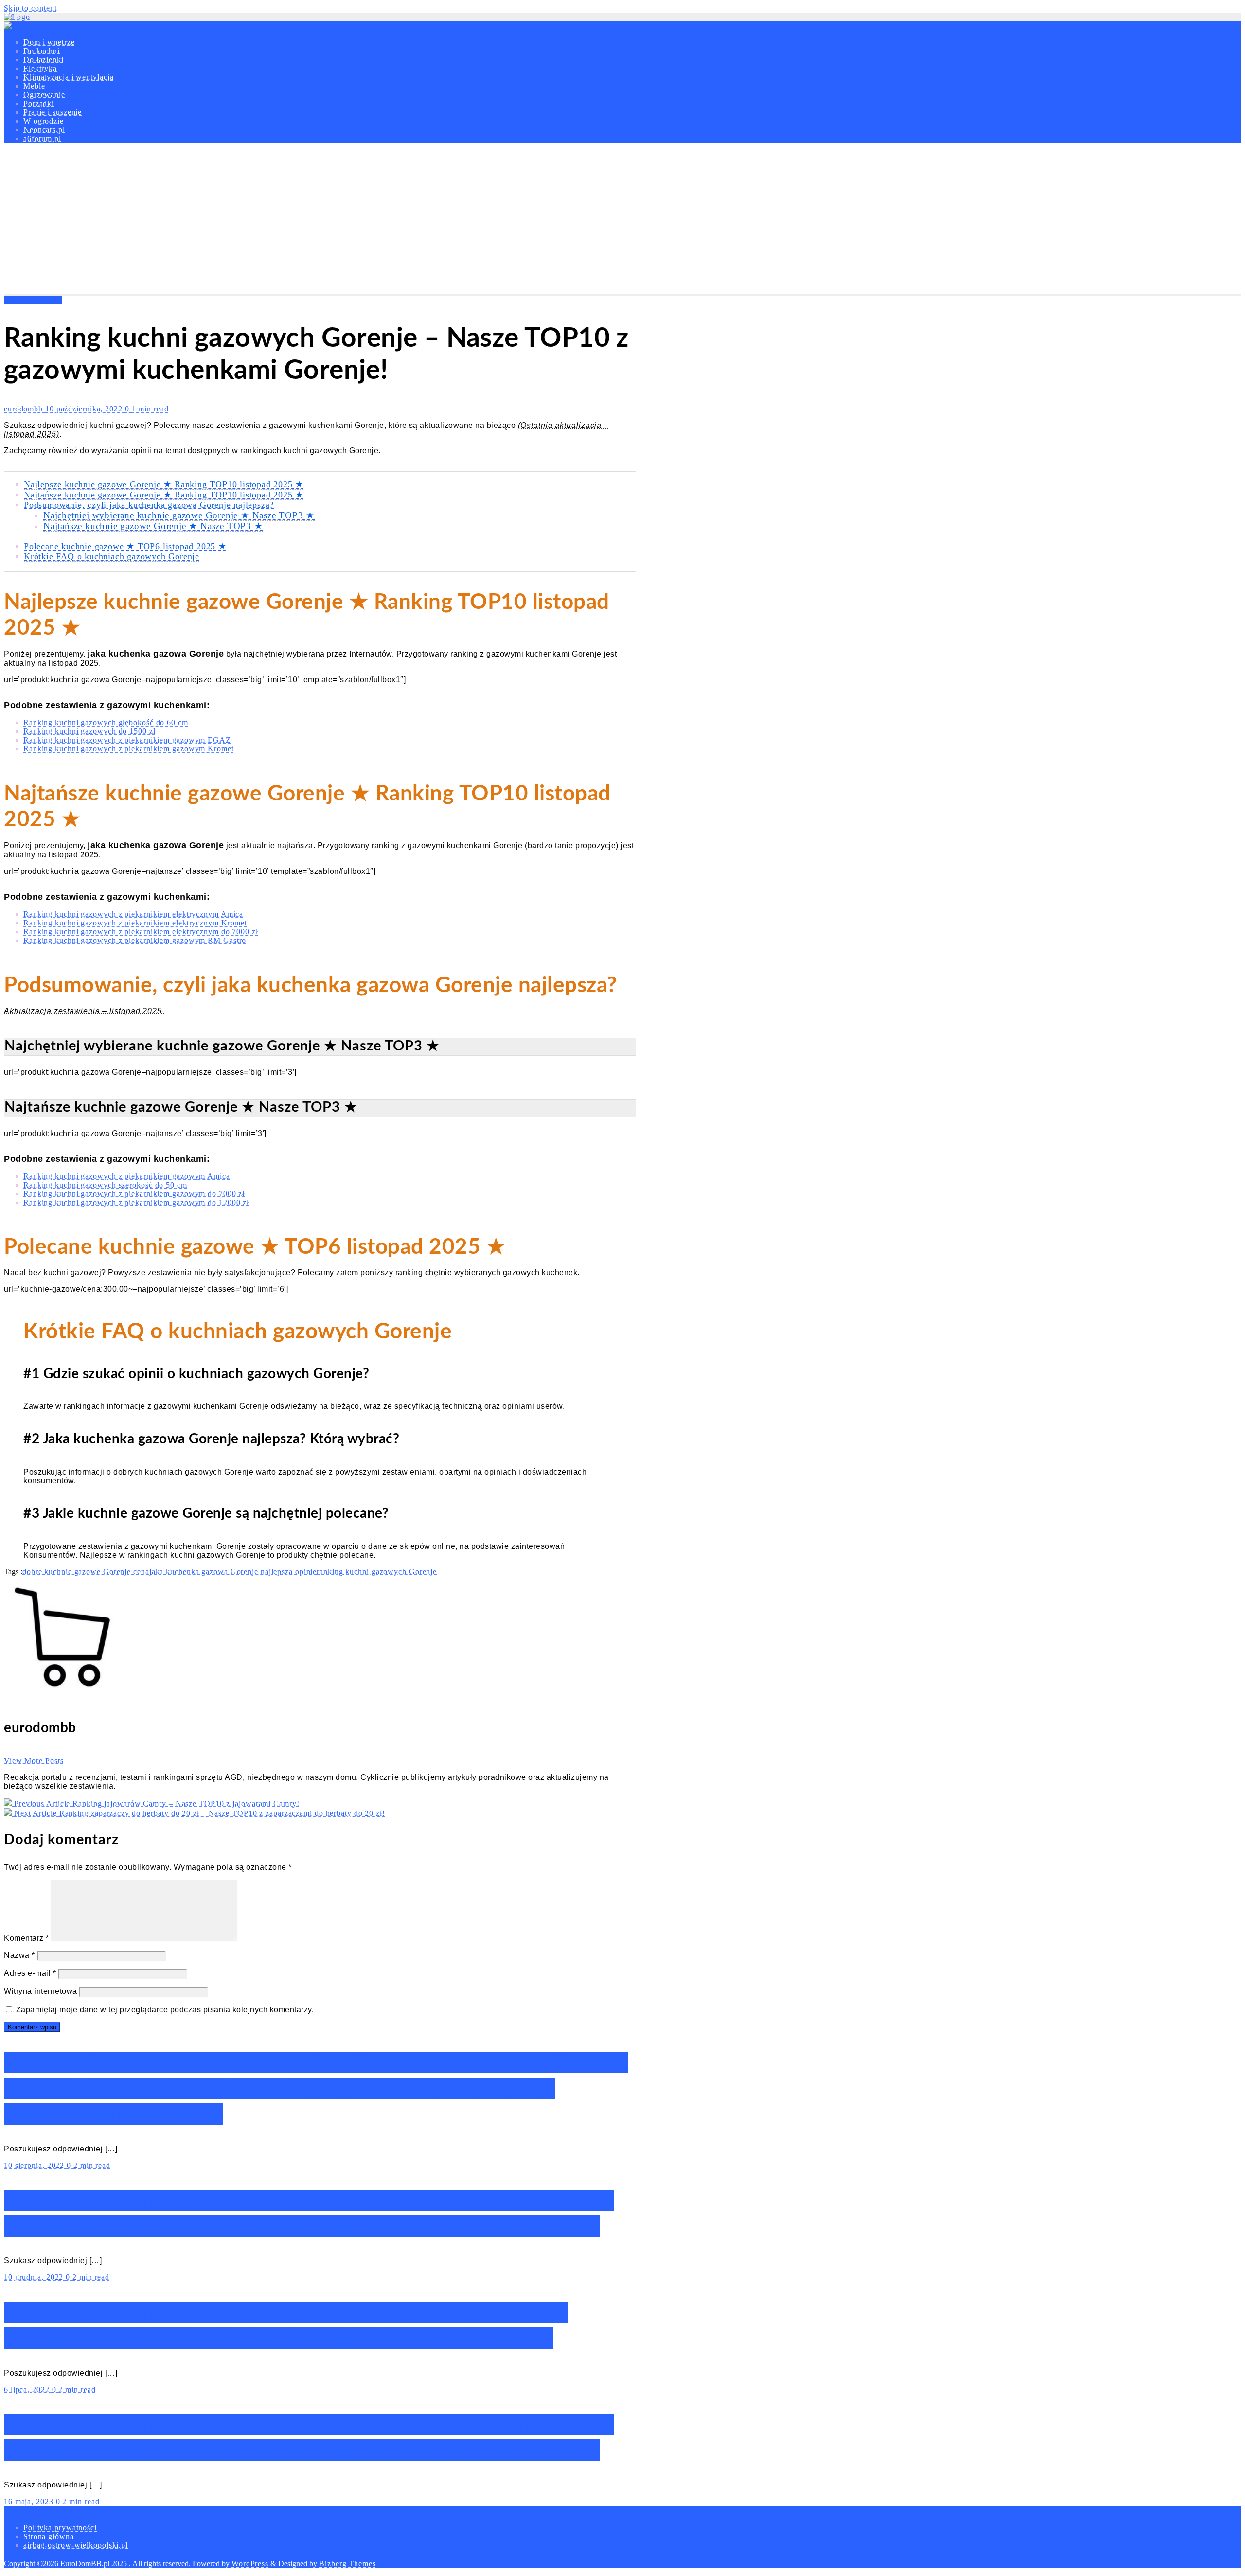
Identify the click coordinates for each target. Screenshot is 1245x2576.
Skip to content (30, 8)
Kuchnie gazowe (33, 300)
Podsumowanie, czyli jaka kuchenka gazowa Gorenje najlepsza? (149, 505)
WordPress (250, 2564)
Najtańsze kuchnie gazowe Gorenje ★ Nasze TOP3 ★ (153, 526)
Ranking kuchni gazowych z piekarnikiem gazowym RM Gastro (135, 940)
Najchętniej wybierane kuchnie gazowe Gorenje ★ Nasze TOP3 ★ (179, 515)
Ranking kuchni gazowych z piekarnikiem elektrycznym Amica (133, 914)
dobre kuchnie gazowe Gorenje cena (86, 1572)
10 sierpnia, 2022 (35, 2165)
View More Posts (34, 1761)
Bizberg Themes (347, 2564)
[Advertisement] (622, 221)
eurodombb (25, 409)
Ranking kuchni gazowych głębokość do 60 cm (106, 722)
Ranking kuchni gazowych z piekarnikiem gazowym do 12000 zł (136, 1202)
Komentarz (27, 1938)
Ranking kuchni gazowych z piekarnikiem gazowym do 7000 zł (134, 1194)
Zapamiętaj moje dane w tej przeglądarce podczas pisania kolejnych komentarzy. (165, 2010)
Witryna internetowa (41, 1991)
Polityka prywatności (60, 2528)
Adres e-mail (30, 1973)
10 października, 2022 (85, 409)
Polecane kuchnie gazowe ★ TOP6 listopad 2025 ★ (125, 546)
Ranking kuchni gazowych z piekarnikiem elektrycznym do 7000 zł (141, 932)
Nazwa (19, 1955)
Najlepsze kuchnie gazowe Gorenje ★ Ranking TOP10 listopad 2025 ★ (164, 484)
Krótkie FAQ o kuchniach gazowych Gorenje (112, 556)
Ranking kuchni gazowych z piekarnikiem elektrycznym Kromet (135, 923)
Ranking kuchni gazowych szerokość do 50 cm (105, 1185)
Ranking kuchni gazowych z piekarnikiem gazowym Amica (127, 1176)
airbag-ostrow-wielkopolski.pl (76, 2545)
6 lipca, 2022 (28, 2389)
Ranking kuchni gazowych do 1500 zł (89, 731)
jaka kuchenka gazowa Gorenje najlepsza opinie (233, 1572)
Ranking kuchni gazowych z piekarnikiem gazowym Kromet (129, 749)
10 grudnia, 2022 (35, 2277)
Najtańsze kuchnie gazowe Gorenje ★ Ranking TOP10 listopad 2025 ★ (164, 495)
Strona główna (49, 2536)
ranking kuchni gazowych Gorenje (377, 1572)
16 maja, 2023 (30, 2501)
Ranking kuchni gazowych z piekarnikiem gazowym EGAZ (127, 740)
